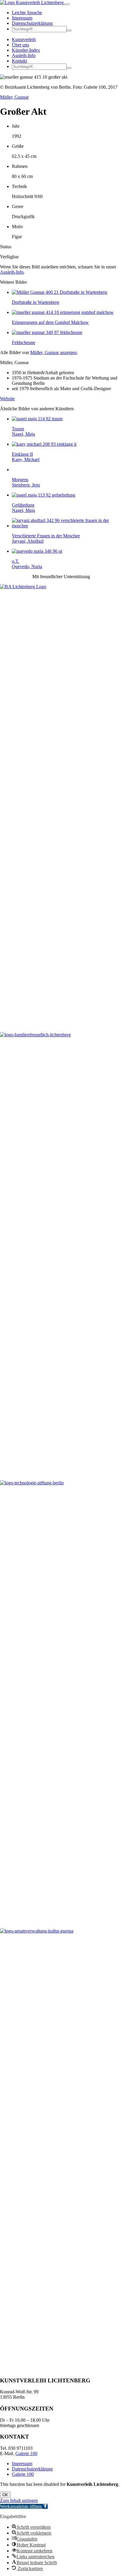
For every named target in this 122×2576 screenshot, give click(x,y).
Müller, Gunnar (14, 97)
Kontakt (19, 61)
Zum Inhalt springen (19, 2500)
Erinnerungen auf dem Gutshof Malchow (50, 322)
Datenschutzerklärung (32, 23)
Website (7, 399)
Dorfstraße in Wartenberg (36, 302)
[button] (69, 30)
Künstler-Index (26, 50)
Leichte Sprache (27, 13)
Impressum (22, 18)
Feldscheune (24, 342)
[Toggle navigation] (67, 4)
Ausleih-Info (24, 55)
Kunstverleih (24, 39)
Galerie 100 (26, 2453)
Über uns (20, 45)
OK (5, 2495)
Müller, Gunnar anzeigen (53, 352)
